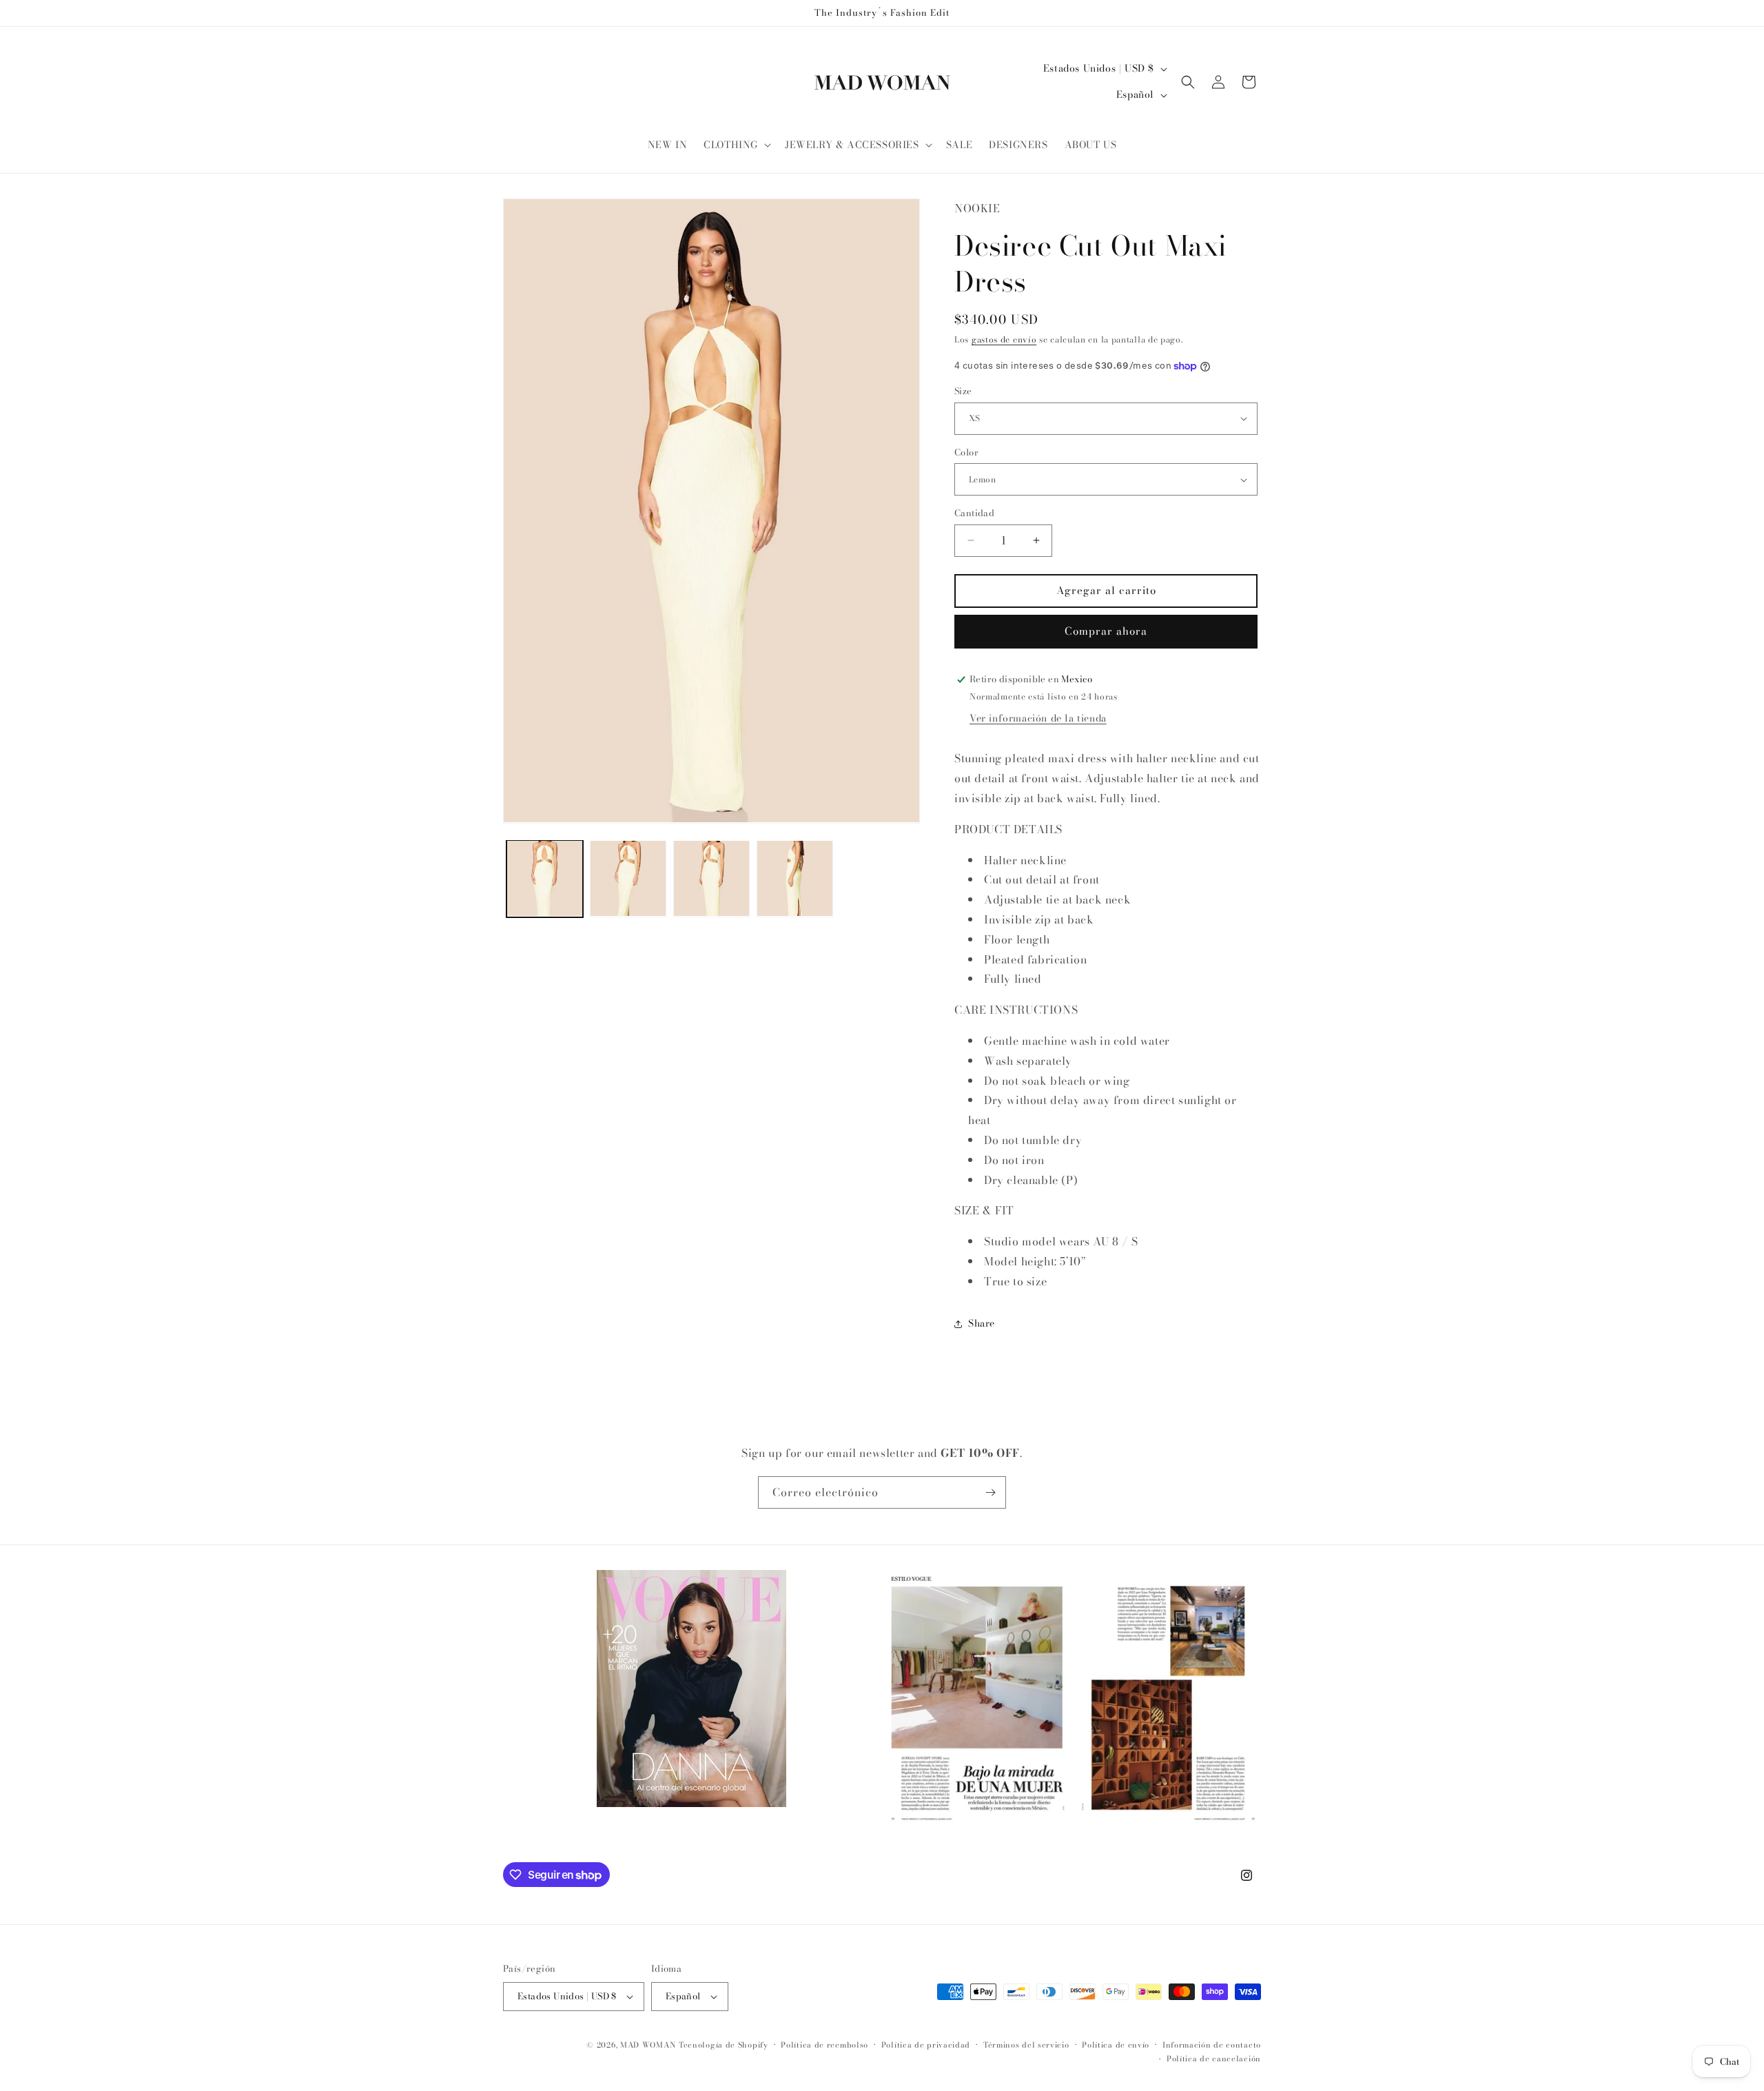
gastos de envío (1004, 339)
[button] (736, 145)
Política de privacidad (926, 2045)
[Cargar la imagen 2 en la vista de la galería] (628, 878)
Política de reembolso (824, 2045)
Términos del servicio (1026, 2045)
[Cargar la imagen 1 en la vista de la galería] (545, 878)
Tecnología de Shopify (724, 2045)
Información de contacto (1212, 2045)
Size (963, 391)
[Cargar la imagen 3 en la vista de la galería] (711, 878)
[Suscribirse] (990, 1492)
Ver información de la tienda (1038, 718)
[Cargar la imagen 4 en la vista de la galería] (795, 878)
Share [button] (982, 1323)
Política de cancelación (1214, 2059)
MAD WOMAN (648, 2045)
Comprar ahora (1106, 631)
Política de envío (1116, 2045)
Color (966, 452)
